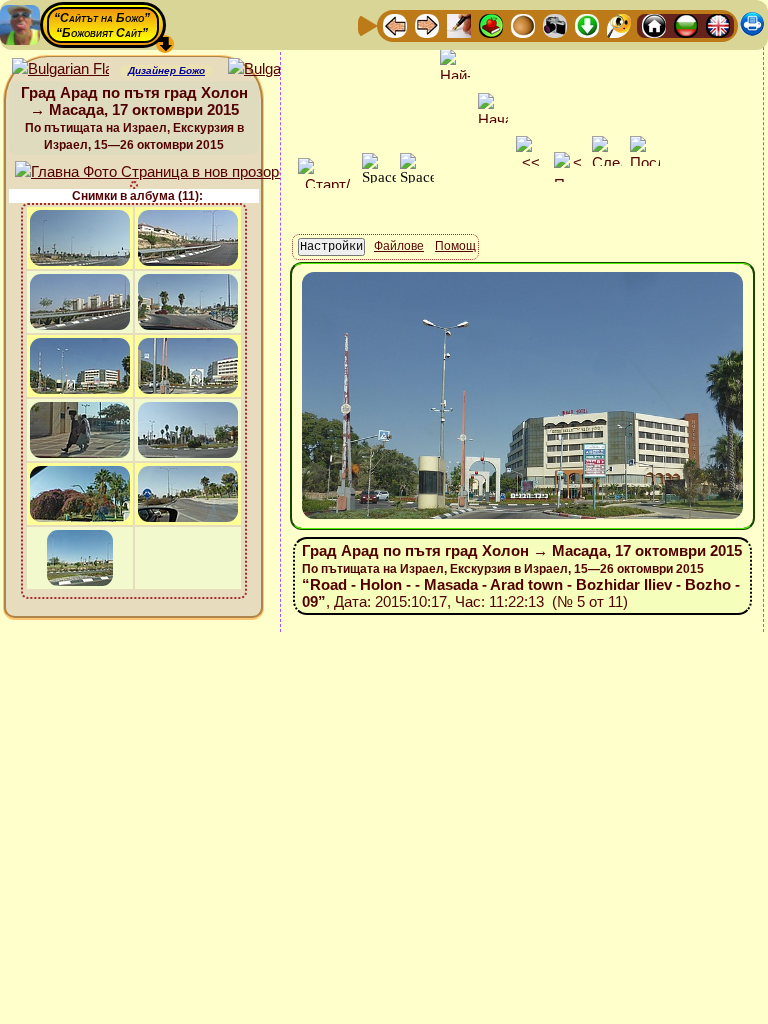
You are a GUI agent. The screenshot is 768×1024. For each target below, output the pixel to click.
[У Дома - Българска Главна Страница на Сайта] (686, 24)
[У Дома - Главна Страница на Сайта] (654, 24)
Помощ (455, 246)
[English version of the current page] (60, 69)
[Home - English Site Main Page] (718, 24)
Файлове (399, 246)
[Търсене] (619, 24)
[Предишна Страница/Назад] (395, 24)
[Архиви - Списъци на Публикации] (459, 24)
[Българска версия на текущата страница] (276, 69)
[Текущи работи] (523, 24)
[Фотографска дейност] (555, 24)
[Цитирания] (491, 24)
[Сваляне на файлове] (587, 24)
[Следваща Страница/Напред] (427, 24)
